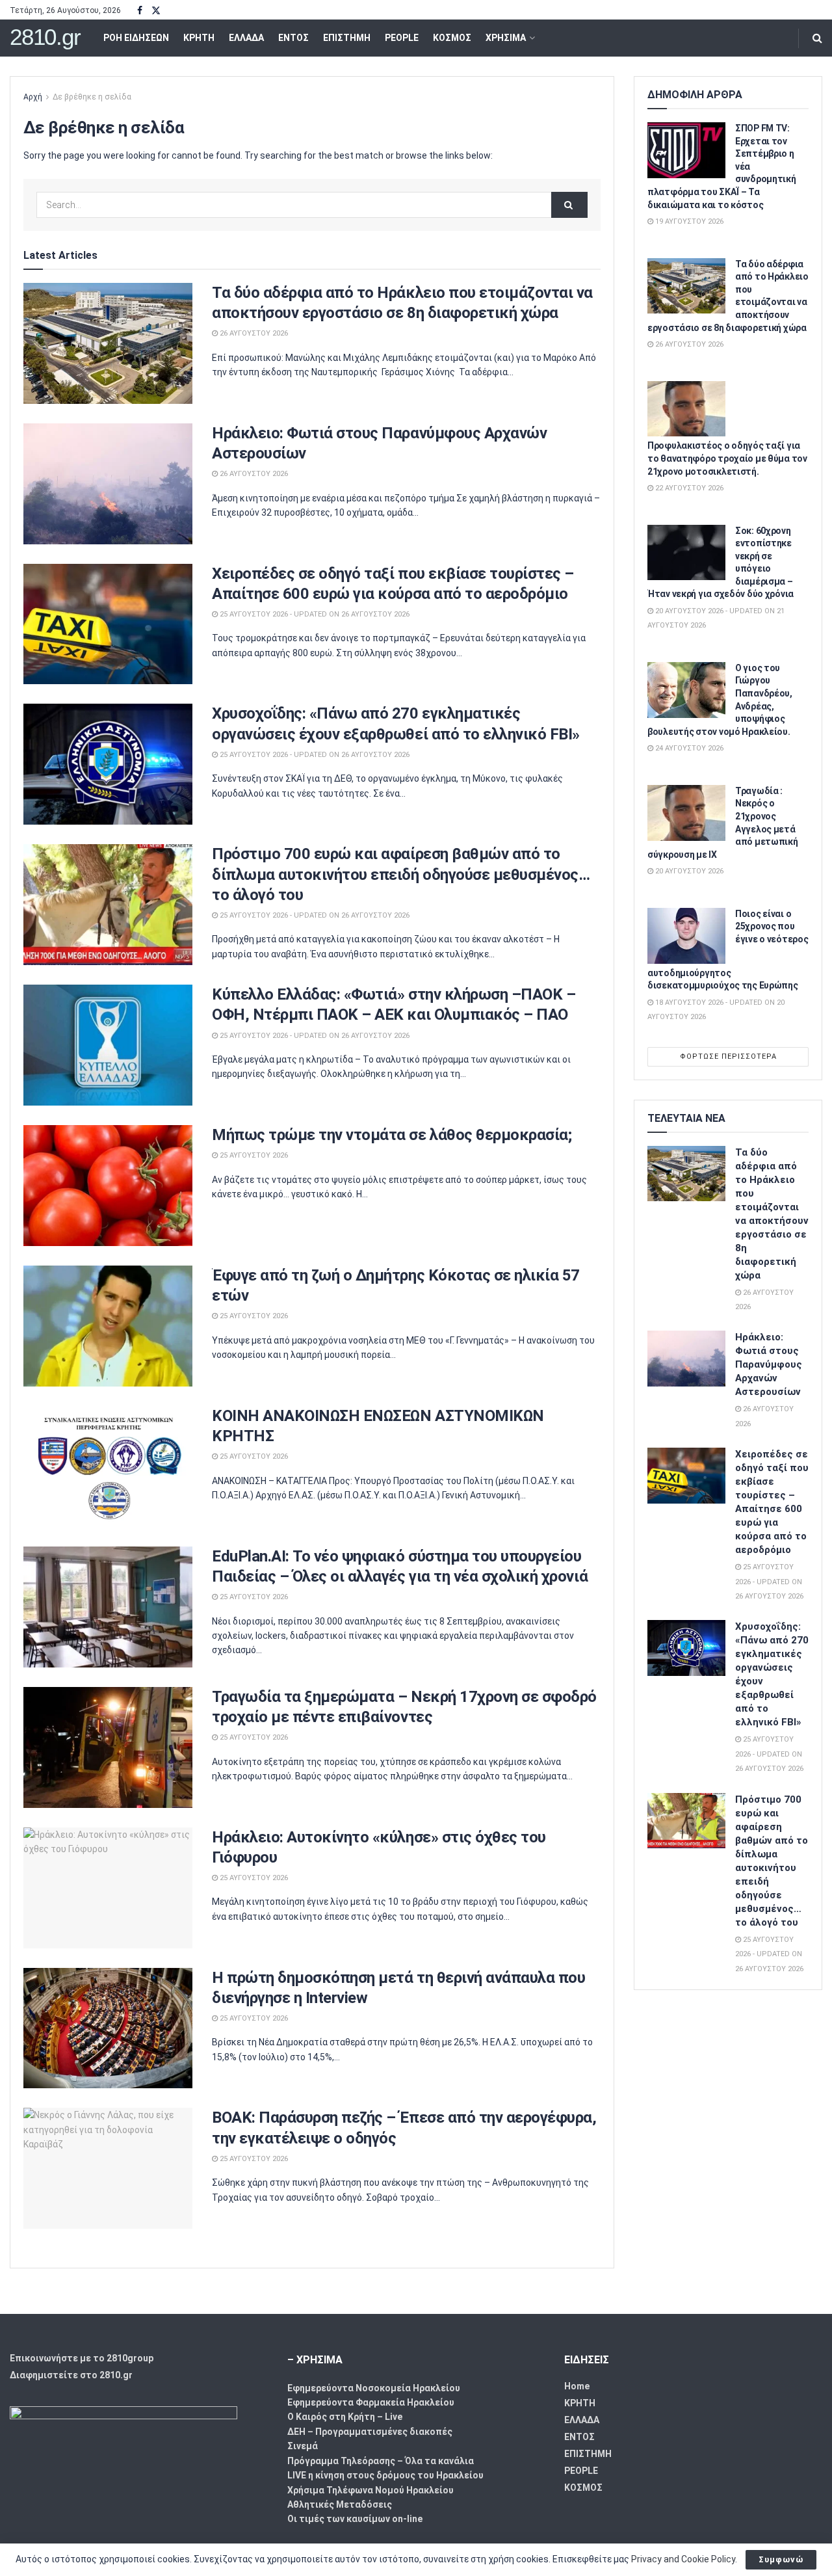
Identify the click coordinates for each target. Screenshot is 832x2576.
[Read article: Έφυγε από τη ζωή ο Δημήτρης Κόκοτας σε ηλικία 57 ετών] (108, 1326)
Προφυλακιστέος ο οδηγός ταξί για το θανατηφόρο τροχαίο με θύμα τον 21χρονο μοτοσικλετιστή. (727, 458)
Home (577, 2386)
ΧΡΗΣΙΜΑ (506, 38)
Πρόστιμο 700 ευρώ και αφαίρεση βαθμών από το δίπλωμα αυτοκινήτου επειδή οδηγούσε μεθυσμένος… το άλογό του (401, 874)
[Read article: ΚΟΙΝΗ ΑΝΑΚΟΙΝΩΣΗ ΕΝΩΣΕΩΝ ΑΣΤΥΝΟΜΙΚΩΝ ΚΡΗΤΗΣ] (108, 1467)
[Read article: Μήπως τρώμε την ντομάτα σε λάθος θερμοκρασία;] (108, 1186)
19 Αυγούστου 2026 (688, 221)
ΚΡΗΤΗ (199, 38)
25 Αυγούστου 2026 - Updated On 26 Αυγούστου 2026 (314, 614)
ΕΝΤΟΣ (293, 38)
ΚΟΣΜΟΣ (452, 38)
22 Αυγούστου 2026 (688, 488)
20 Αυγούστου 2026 (688, 871)
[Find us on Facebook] (140, 11)
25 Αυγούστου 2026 (253, 1155)
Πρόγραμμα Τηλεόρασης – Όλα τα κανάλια (381, 2461)
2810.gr (45, 37)
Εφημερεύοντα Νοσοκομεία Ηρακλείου (374, 2388)
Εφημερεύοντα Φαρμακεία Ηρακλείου (371, 2402)
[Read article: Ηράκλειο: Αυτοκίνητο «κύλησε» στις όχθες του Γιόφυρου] (108, 1888)
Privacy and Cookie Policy (683, 2559)
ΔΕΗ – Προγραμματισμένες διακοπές (370, 2432)
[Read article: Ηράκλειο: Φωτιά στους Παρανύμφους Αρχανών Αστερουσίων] (108, 484)
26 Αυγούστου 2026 (253, 333)
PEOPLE (402, 38)
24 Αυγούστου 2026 (688, 748)
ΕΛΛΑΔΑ (246, 38)
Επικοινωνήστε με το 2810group (82, 2358)
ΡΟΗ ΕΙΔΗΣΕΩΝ (136, 38)
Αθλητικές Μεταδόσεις (340, 2504)
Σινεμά (303, 2446)
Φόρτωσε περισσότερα (728, 1056)
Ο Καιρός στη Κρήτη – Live (345, 2417)
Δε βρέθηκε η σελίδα (92, 97)
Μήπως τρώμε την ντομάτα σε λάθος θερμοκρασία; (392, 1135)
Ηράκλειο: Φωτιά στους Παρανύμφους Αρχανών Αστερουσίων (769, 1364)
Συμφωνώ (781, 2559)
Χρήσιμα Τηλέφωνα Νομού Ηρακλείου (370, 2490)
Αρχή (33, 97)
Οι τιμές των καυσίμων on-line (355, 2519)
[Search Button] (817, 38)
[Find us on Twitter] (156, 11)
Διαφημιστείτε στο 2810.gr (71, 2375)
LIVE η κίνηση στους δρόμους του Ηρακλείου (385, 2475)
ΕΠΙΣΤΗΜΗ (347, 38)
